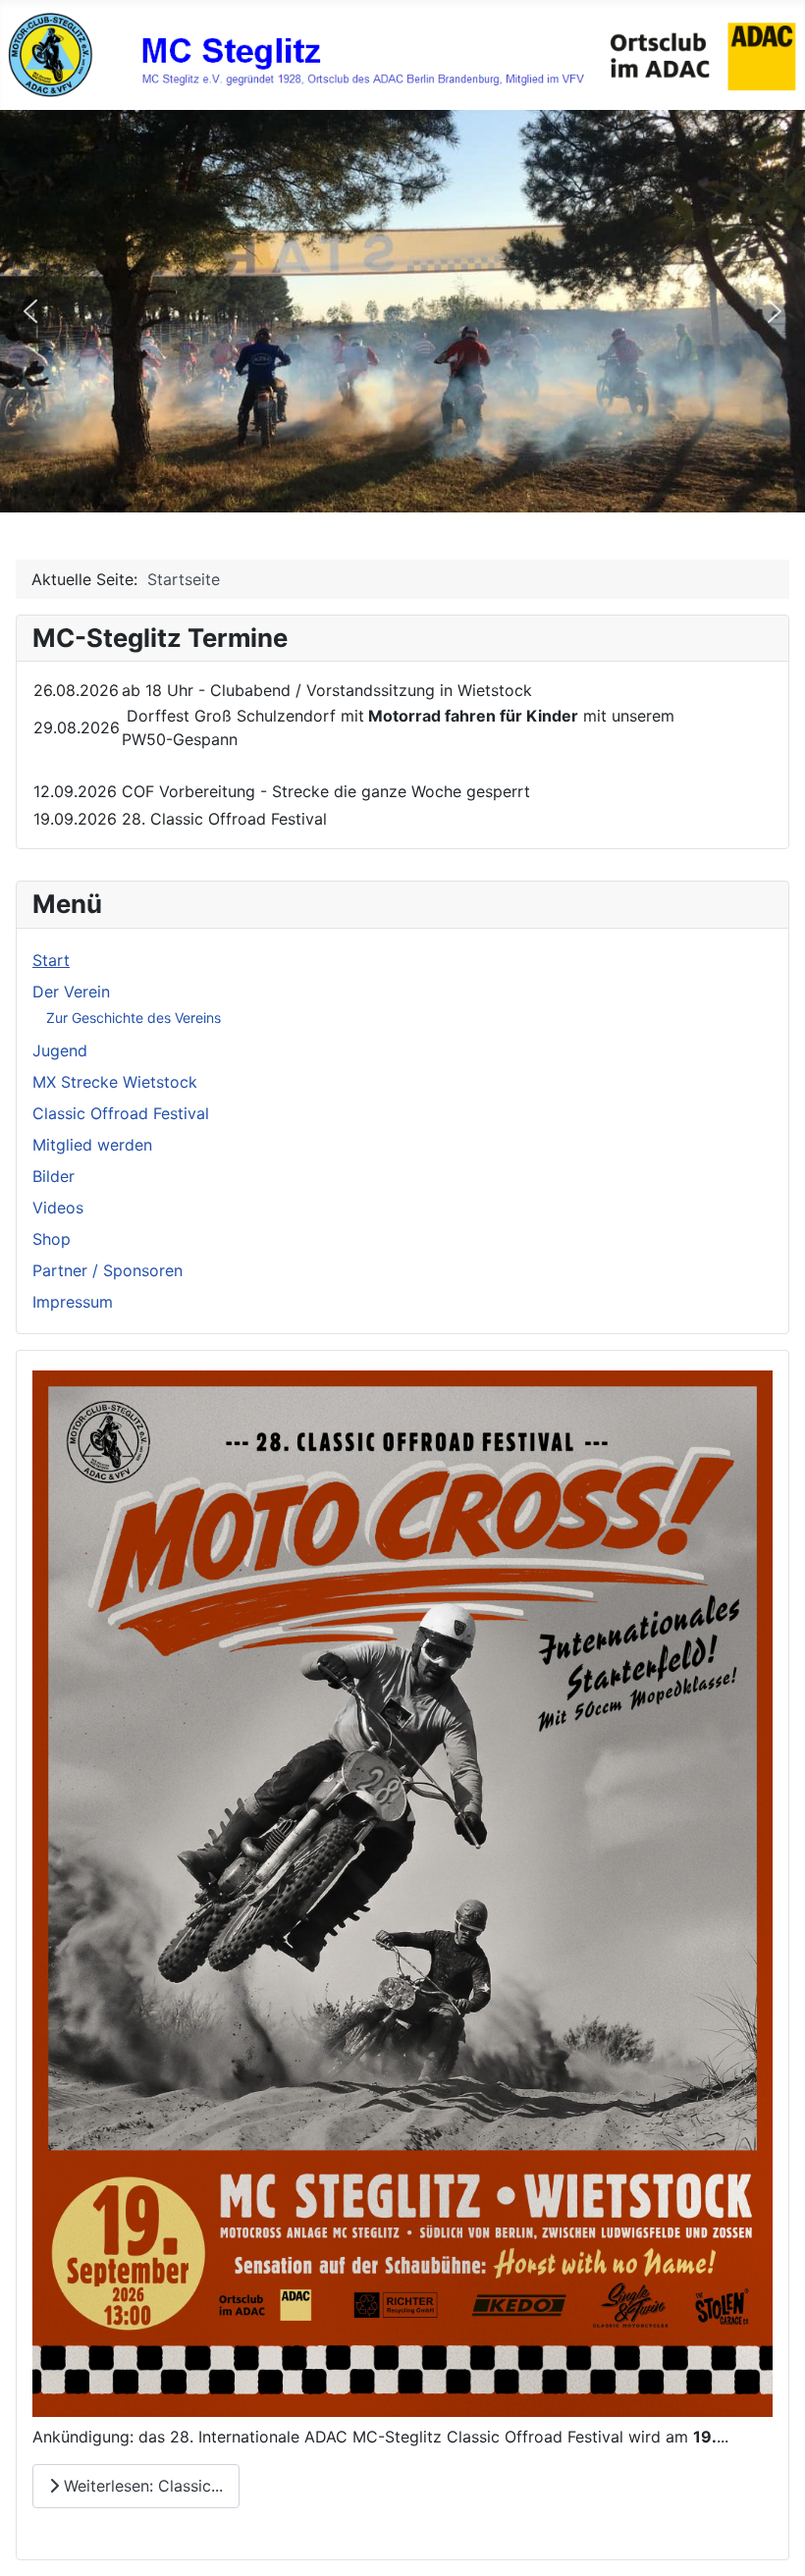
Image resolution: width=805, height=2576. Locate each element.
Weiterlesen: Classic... (141, 2486)
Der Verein (71, 992)
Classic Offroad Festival (121, 1113)
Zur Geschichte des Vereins (134, 1018)
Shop (52, 1239)
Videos (58, 1207)
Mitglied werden (92, 1145)
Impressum (73, 1302)
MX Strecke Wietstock (115, 1082)
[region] (402, 311)
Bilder (54, 1176)
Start (51, 960)
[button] (30, 311)
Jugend (60, 1050)
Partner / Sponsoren (107, 1270)
